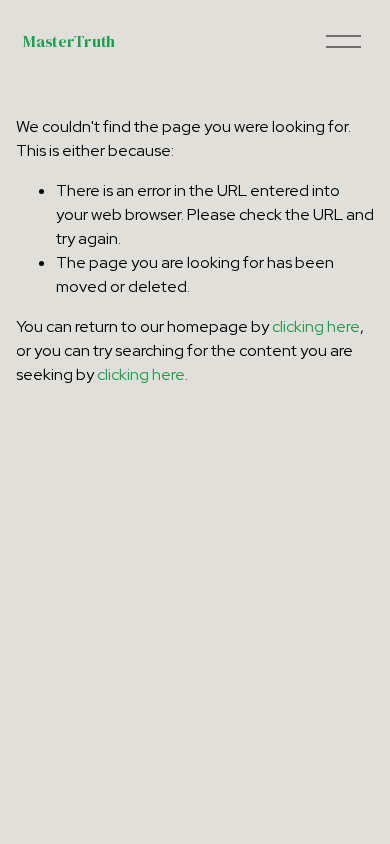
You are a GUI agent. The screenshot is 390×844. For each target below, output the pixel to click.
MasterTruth (68, 41)
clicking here (316, 326)
